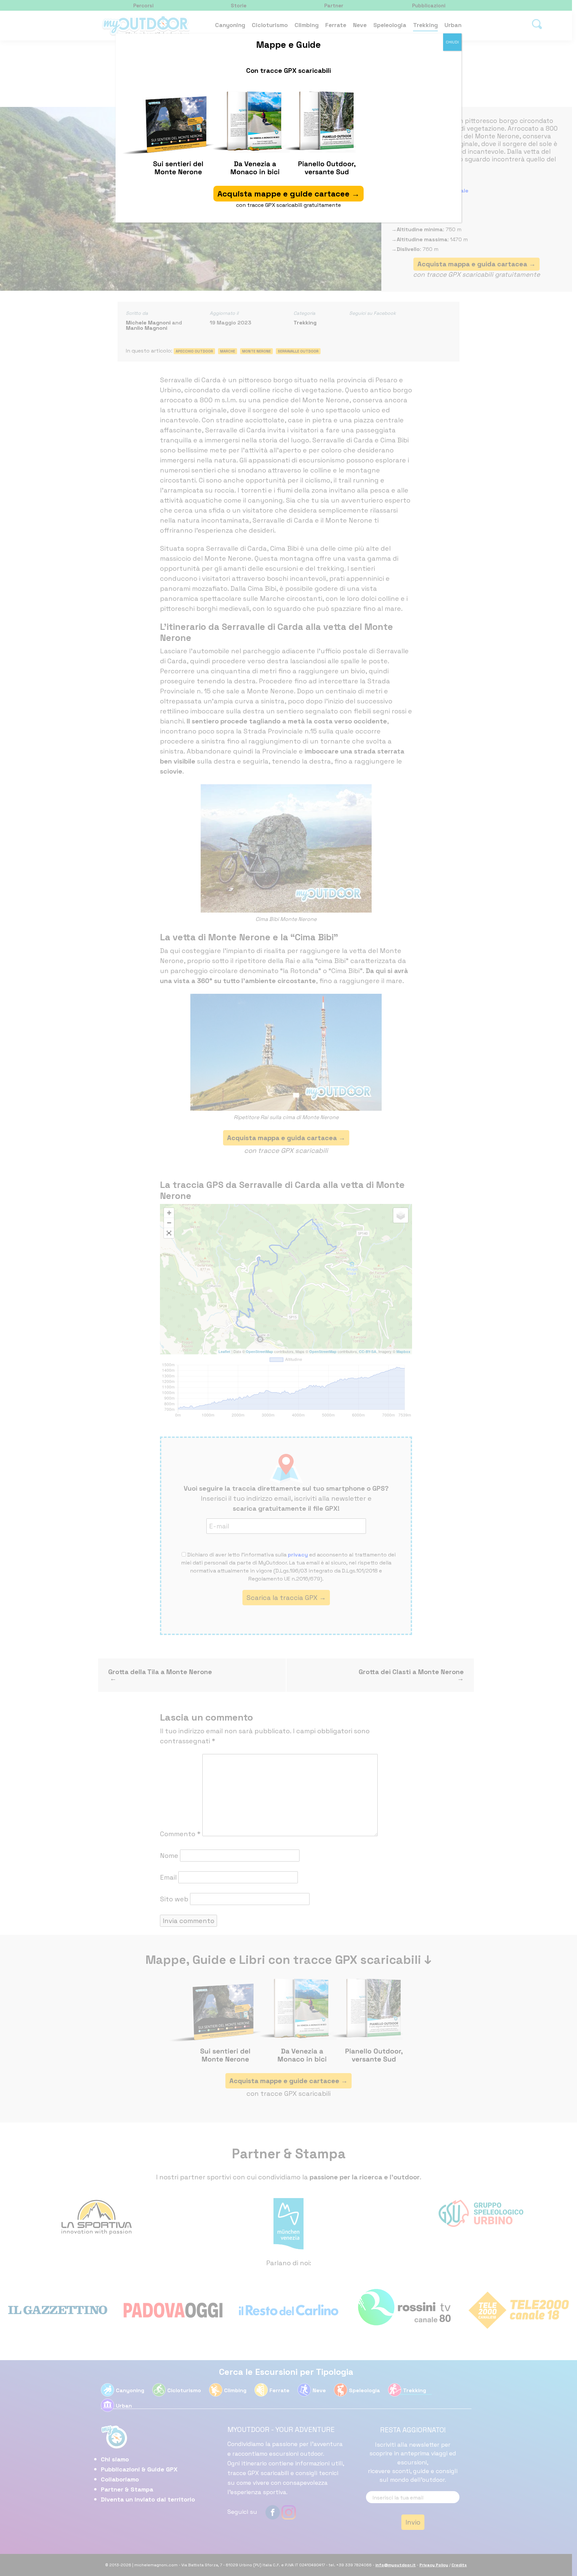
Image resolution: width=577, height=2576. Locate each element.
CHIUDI (452, 42)
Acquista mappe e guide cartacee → (288, 194)
